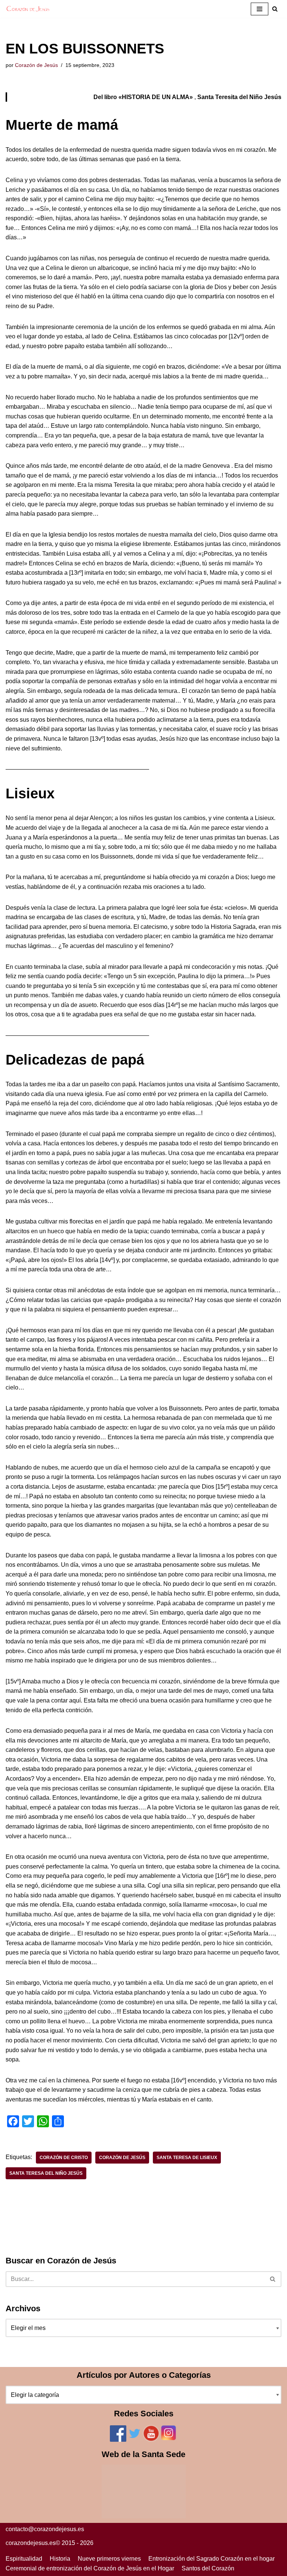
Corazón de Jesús (36, 65)
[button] (275, 9)
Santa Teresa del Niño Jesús (46, 2173)
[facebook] (118, 2440)
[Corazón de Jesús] (28, 9)
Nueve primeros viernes (109, 2559)
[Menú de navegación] (260, 9)
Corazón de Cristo (64, 2158)
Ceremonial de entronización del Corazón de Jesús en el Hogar (90, 2568)
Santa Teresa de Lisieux (187, 2158)
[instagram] (169, 2440)
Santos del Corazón (208, 2568)
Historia (60, 2559)
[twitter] (135, 2440)
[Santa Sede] (144, 2516)
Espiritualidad (24, 2559)
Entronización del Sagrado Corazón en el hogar (212, 2559)
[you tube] (151, 2440)
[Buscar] (273, 2279)
